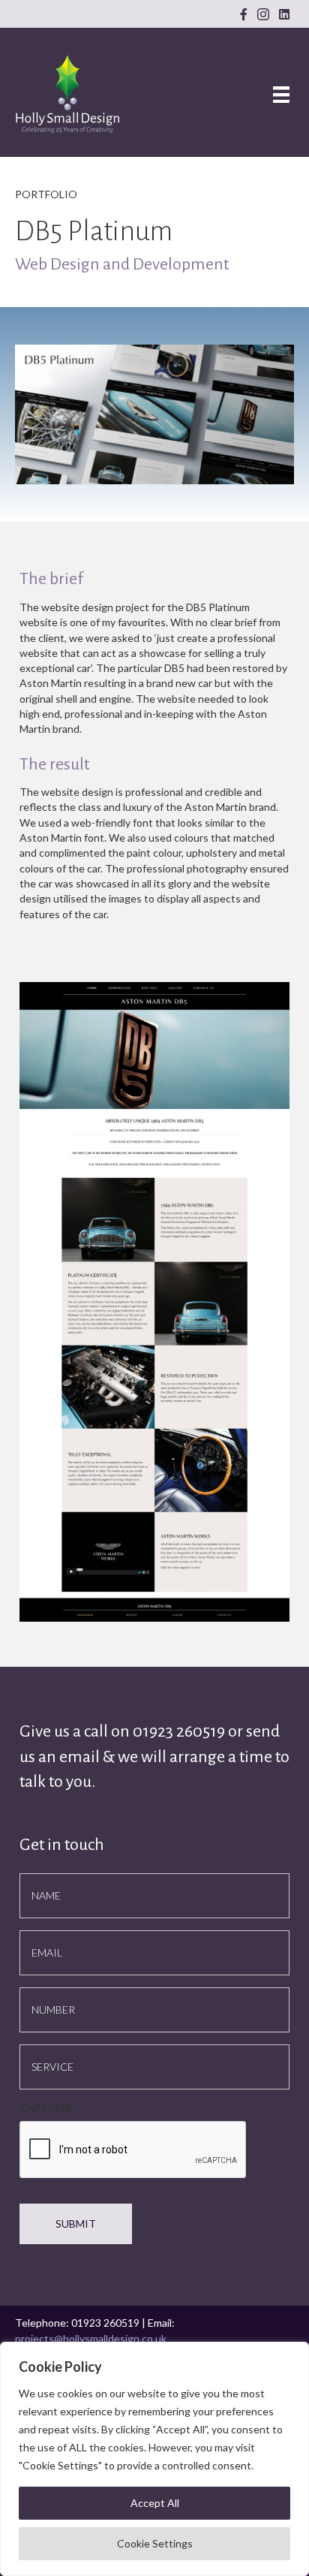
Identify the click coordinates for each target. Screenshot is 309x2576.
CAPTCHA (45, 2108)
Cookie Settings (155, 2543)
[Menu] (281, 94)
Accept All (155, 2503)
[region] (154, 2459)
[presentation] (133, 2150)
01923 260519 (180, 1731)
